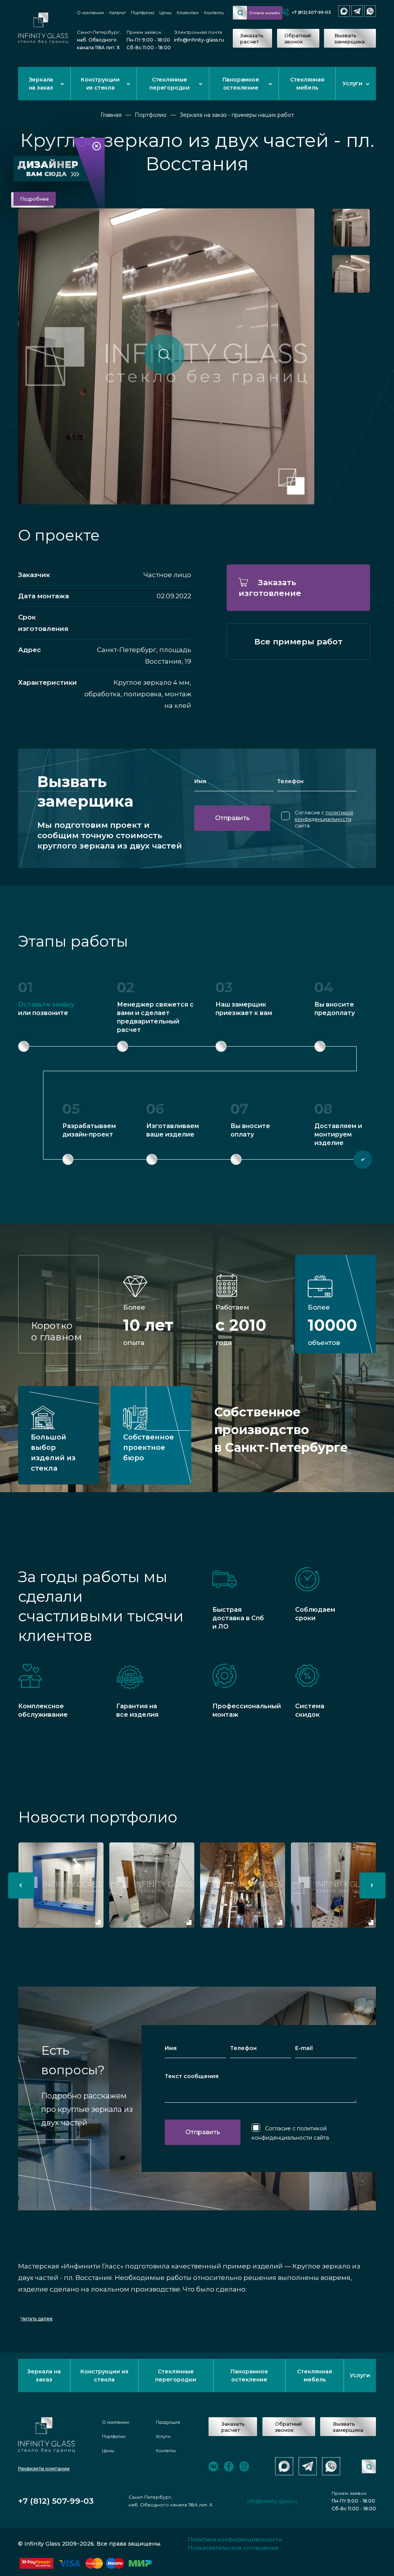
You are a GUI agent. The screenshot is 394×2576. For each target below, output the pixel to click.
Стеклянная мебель (307, 84)
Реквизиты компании (44, 2469)
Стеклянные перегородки (169, 84)
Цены (165, 13)
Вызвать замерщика (350, 38)
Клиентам (188, 13)
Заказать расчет (252, 38)
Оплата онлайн (265, 13)
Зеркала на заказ (41, 84)
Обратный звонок (298, 38)
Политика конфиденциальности (235, 2539)
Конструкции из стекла (100, 84)
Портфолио (143, 13)
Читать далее (37, 2319)
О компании (90, 13)
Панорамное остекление (241, 84)
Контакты (214, 13)
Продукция (168, 2422)
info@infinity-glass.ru (199, 40)
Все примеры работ (298, 642)
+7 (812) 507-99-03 (311, 12)
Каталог (118, 13)
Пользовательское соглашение (233, 2548)
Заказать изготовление (270, 588)
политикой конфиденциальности (324, 816)
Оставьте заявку (46, 1004)
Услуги (352, 83)
